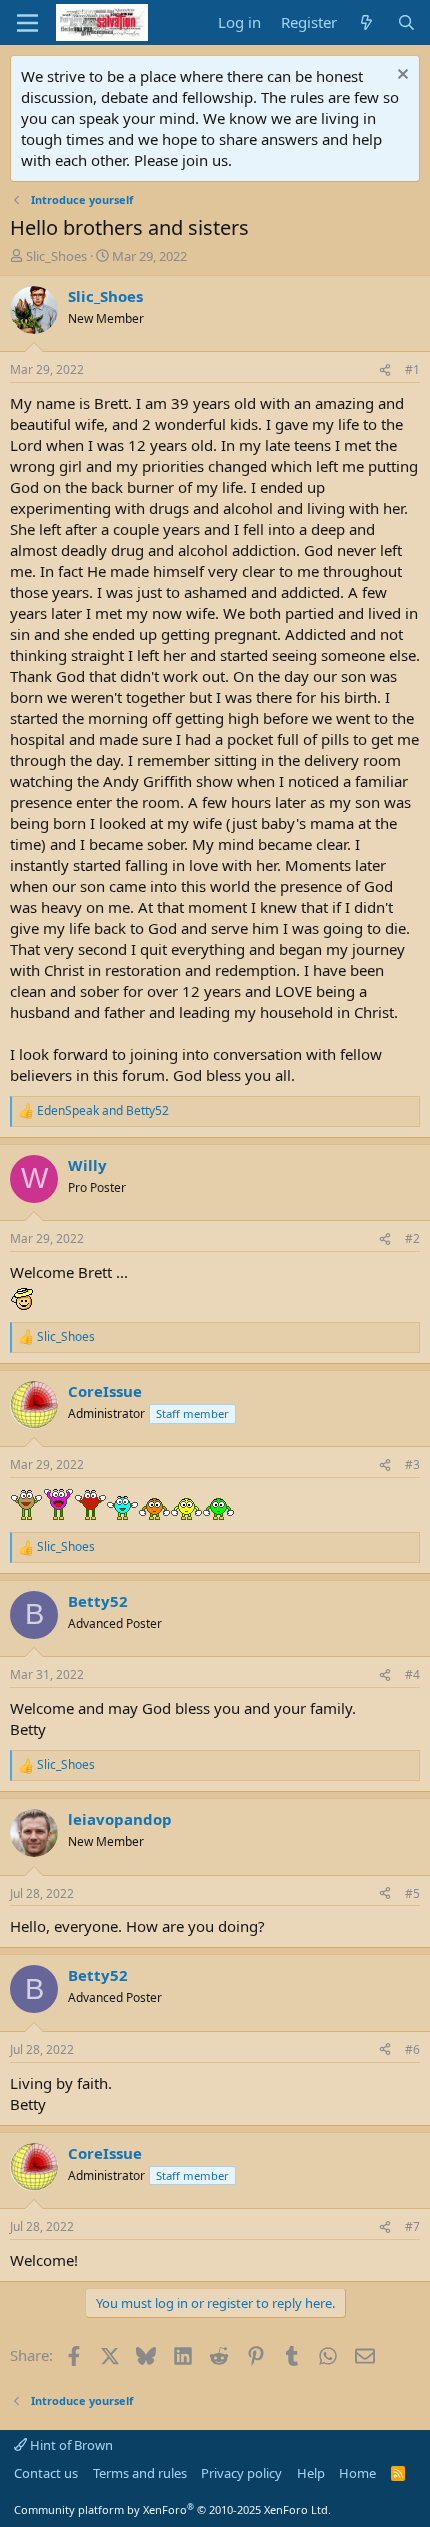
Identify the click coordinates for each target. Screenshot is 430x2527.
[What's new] (366, 22)
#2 (412, 1238)
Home (357, 2473)
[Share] (385, 370)
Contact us (46, 2473)
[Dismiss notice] (400, 76)
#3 (412, 1464)
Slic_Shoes (56, 256)
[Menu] (27, 23)
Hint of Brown (70, 2445)
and (103, 1111)
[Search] (406, 22)
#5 (412, 1893)
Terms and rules (140, 2473)
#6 (412, 2049)
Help (311, 2473)
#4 (412, 1674)
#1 (412, 369)
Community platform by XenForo (172, 2509)
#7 (412, 2226)
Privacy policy (241, 2473)
